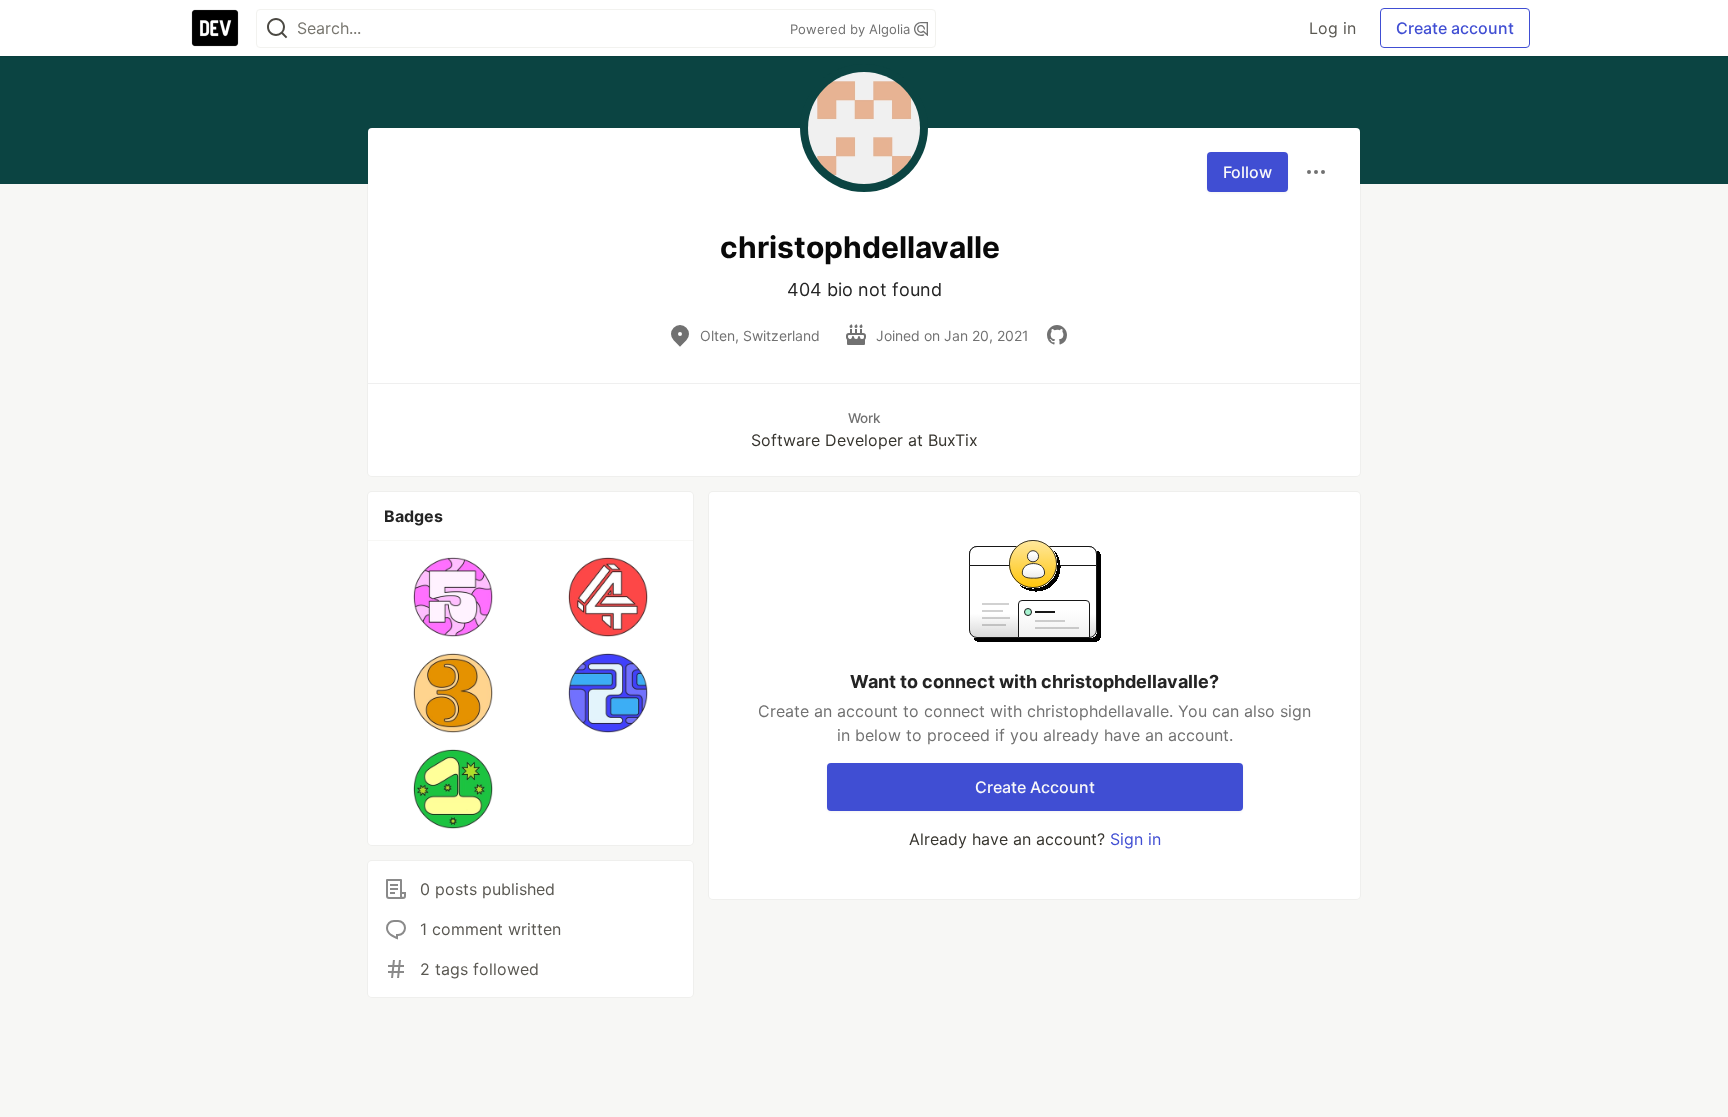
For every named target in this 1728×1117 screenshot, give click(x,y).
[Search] (277, 28)
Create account (1455, 28)
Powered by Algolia (852, 29)
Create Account (1035, 787)
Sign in (1135, 839)
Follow (1247, 172)
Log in (1332, 28)
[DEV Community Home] (215, 28)
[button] (453, 597)
